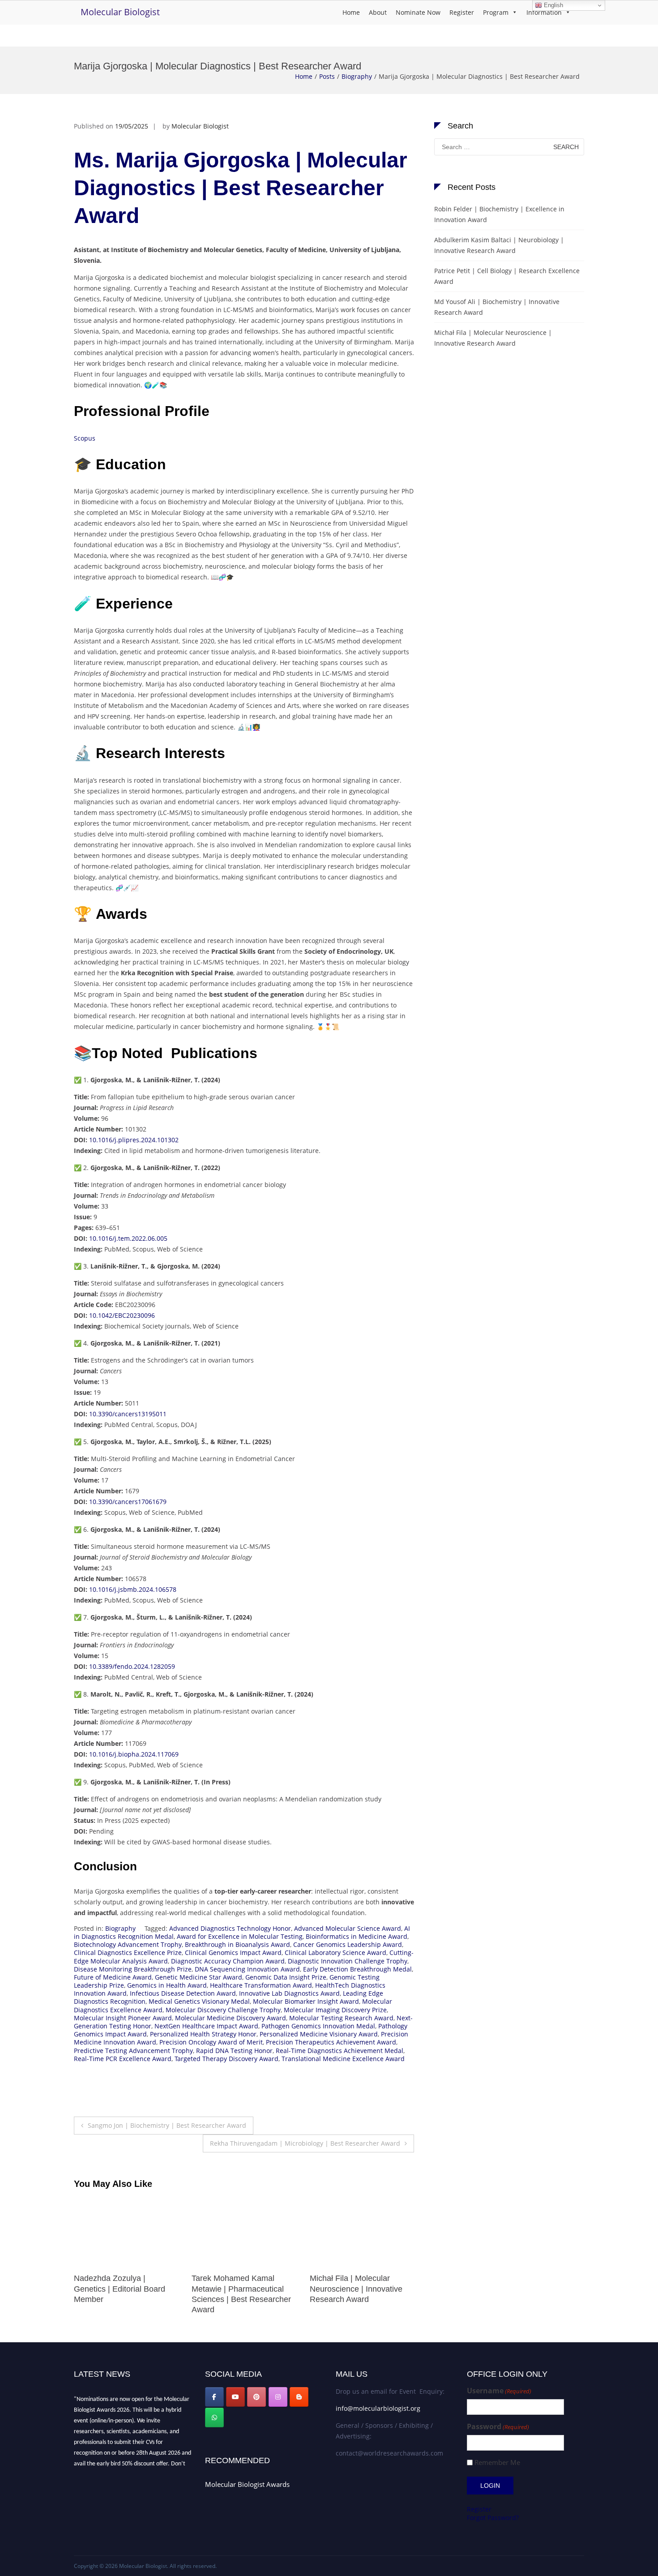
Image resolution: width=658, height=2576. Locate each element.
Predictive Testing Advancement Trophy (133, 2051)
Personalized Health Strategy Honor (203, 2034)
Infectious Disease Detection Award (183, 1993)
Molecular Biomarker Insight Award (306, 2001)
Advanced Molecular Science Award (348, 1928)
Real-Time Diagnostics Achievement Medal (340, 2051)
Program (496, 12)
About (378, 12)
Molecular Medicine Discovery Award (231, 2018)
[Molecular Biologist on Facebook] (214, 2397)
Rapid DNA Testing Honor (234, 2051)
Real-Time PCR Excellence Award (123, 2059)
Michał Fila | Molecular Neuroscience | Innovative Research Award (238, 2289)
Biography (357, 76)
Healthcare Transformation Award (261, 1985)
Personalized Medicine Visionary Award (319, 2034)
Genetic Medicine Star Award (199, 1977)
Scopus (85, 438)
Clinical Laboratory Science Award (335, 1952)
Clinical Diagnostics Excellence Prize (128, 1952)
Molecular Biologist (120, 12)
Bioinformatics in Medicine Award (357, 1936)
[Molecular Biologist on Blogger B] (299, 2397)
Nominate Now (418, 12)
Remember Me (497, 2462)
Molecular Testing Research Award (341, 2018)
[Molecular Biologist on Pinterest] (256, 2397)
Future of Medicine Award (113, 1977)
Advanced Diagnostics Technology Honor (230, 1928)
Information (544, 12)
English (553, 5)
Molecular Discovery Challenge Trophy (223, 2010)
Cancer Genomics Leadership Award (348, 1944)
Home (351, 12)
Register (462, 12)
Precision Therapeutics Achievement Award (331, 2042)
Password (498, 2427)
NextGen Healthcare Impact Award (206, 2026)
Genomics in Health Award (167, 1985)
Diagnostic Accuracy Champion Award (228, 1961)
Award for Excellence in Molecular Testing (240, 1936)
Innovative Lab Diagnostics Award (289, 1993)
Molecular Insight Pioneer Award (123, 2018)
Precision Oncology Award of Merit (211, 2042)
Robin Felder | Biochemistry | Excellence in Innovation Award (499, 214)
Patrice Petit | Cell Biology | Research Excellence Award (507, 276)
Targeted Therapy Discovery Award (226, 2059)
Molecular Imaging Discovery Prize (335, 2010)
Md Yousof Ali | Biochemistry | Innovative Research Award (497, 307)
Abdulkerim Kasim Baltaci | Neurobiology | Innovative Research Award (499, 245)
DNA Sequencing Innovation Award (247, 1969)
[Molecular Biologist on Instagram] (278, 2397)
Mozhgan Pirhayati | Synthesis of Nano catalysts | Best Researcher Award (361, 2289)
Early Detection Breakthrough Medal (357, 1969)
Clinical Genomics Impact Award (233, 1952)
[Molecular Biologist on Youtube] (235, 2397)
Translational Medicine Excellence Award (343, 2059)
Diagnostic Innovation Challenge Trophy (348, 1961)
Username (499, 2391)
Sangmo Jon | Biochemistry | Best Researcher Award (167, 2125)
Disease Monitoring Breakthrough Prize (133, 1969)
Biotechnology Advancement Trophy (128, 1944)
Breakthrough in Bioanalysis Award (237, 1944)
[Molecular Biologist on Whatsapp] (214, 2417)
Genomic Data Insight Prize (286, 1977)
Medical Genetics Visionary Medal (199, 2001)
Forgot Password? (493, 2518)
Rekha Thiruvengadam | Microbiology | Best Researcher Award (305, 2143)
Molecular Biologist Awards (247, 2484)
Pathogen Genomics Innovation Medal (318, 2026)
